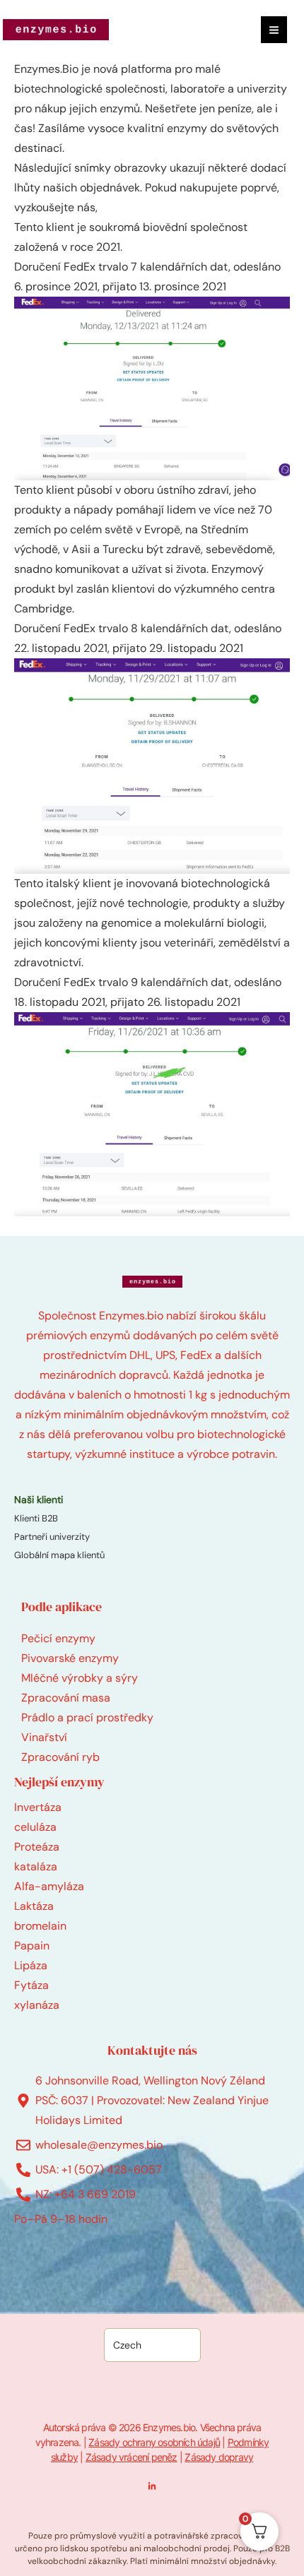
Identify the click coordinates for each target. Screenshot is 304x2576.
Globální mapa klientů (59, 1555)
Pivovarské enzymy (70, 1658)
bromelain (40, 1926)
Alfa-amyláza (49, 1886)
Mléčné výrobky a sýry (80, 1678)
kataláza (36, 1866)
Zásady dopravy (219, 2457)
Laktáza (34, 1906)
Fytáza (31, 1985)
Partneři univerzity (52, 1537)
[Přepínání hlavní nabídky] (274, 29)
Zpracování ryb (60, 1757)
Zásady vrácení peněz (131, 2457)
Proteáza (37, 1847)
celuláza (35, 1827)
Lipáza (31, 1965)
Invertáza (38, 1807)
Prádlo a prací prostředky (87, 1717)
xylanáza (37, 2005)
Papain (32, 1946)
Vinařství (44, 1737)
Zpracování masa (66, 1698)
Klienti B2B (36, 1518)
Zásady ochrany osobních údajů (154, 2442)
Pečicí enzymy (58, 1638)
